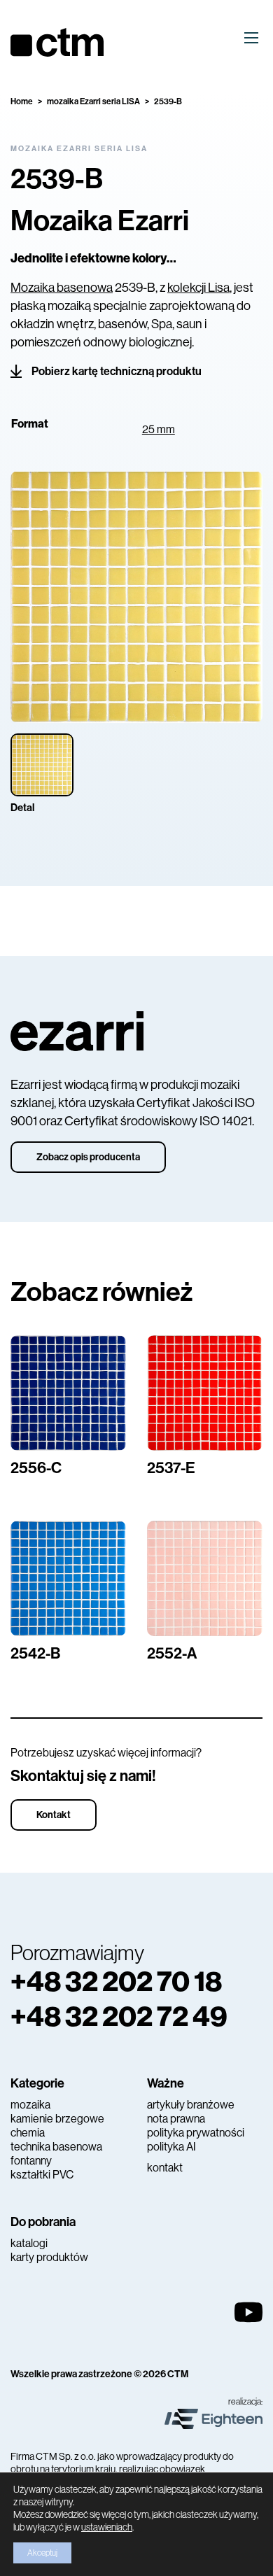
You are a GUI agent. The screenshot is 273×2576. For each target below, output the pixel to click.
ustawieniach (107, 2527)
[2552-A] (205, 1578)
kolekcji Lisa (198, 288)
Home (22, 101)
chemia (28, 2133)
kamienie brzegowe (57, 2119)
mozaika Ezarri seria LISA (93, 101)
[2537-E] (205, 1393)
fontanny (31, 2161)
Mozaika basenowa (62, 288)
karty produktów (49, 2257)
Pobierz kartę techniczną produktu (117, 371)
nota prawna (176, 2119)
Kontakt (54, 1815)
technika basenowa (56, 2147)
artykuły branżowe (191, 2105)
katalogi (29, 2243)
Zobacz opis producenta (88, 1157)
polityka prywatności (196, 2133)
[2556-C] (68, 1393)
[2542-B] (68, 1578)
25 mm (159, 429)
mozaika (30, 2105)
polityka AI (171, 2147)
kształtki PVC (42, 2175)
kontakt (165, 2168)
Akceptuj (42, 2553)
